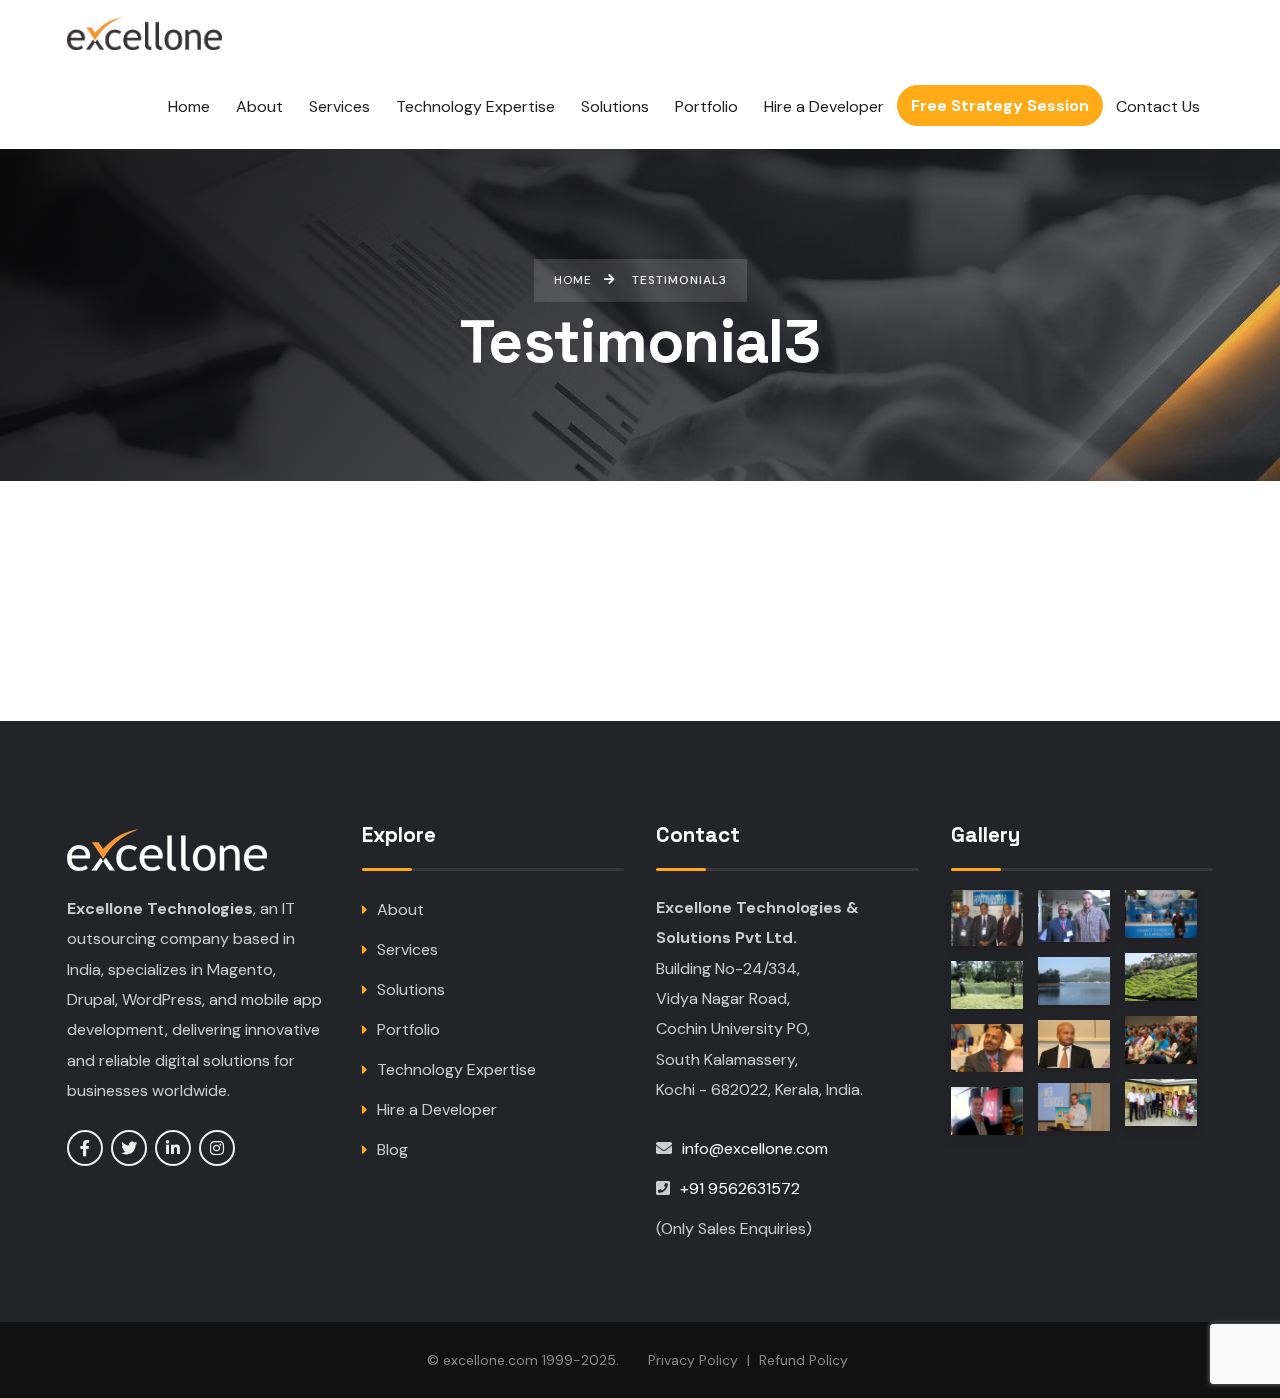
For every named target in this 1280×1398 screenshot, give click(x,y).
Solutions (411, 989)
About (400, 909)
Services (407, 949)
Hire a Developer (437, 1109)
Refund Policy (803, 1360)
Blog (392, 1149)
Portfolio (408, 1029)
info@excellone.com (755, 1148)
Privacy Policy (693, 1360)
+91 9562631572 (740, 1188)
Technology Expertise (456, 1069)
